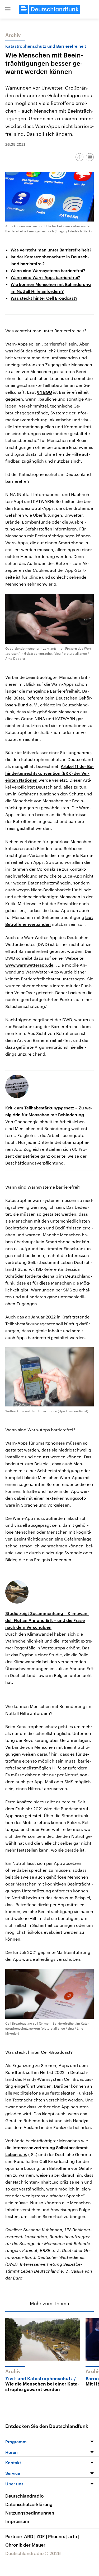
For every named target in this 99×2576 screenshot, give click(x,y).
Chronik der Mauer (25, 2545)
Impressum (17, 2521)
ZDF (42, 2536)
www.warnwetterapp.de (29, 965)
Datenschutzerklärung (29, 2504)
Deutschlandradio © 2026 (33, 2553)
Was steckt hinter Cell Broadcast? (44, 298)
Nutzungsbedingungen (30, 2513)
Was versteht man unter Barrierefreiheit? (51, 250)
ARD (30, 2536)
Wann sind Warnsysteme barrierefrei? (48, 270)
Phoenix (58, 2536)
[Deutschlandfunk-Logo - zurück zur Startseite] (50, 9)
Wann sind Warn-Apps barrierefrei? (45, 277)
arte (74, 2536)
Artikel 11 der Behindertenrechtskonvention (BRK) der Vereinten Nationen (49, 773)
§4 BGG (44, 392)
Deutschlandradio (24, 2496)
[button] (8, 9)
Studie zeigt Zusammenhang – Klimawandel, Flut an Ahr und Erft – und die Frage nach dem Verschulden (47, 1620)
